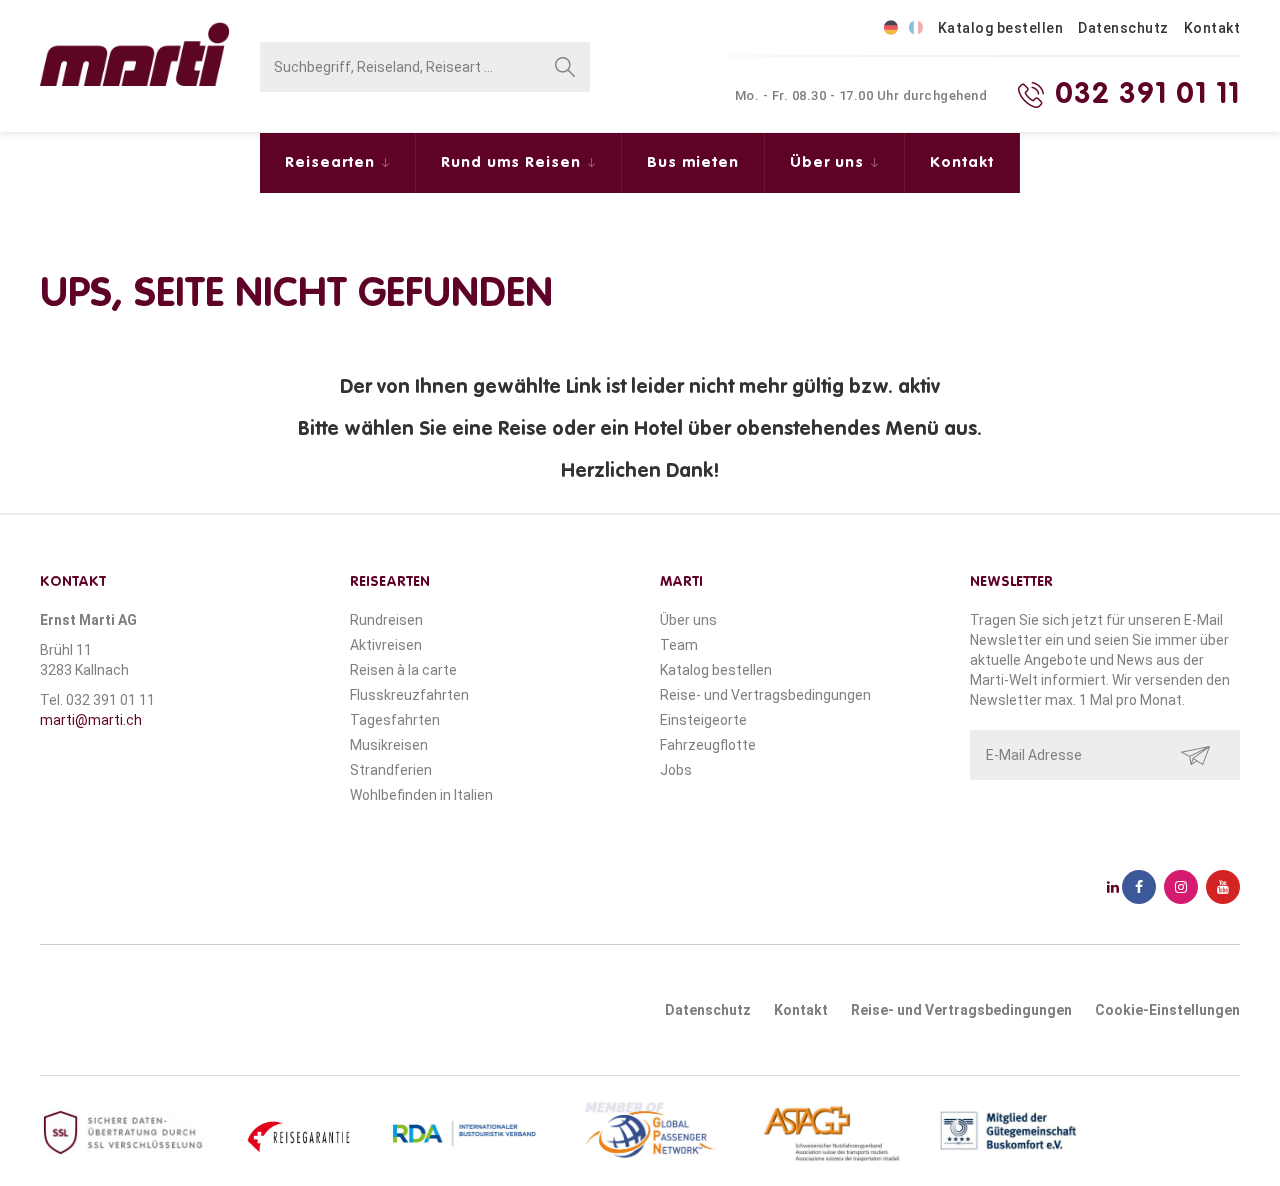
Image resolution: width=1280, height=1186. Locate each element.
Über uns (829, 162)
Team (679, 645)
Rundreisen (386, 620)
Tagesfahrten (395, 720)
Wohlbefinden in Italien (421, 795)
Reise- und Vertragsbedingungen (765, 695)
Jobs (676, 770)
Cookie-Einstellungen (1167, 1010)
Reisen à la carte (403, 670)
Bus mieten (693, 162)
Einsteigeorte (703, 720)
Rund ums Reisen (513, 162)
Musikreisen (389, 745)
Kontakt (1212, 28)
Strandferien (391, 770)
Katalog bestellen (1001, 28)
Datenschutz (1123, 28)
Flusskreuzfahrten (409, 695)
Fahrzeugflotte (708, 745)
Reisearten (332, 162)
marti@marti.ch (91, 720)
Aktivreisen (386, 645)
